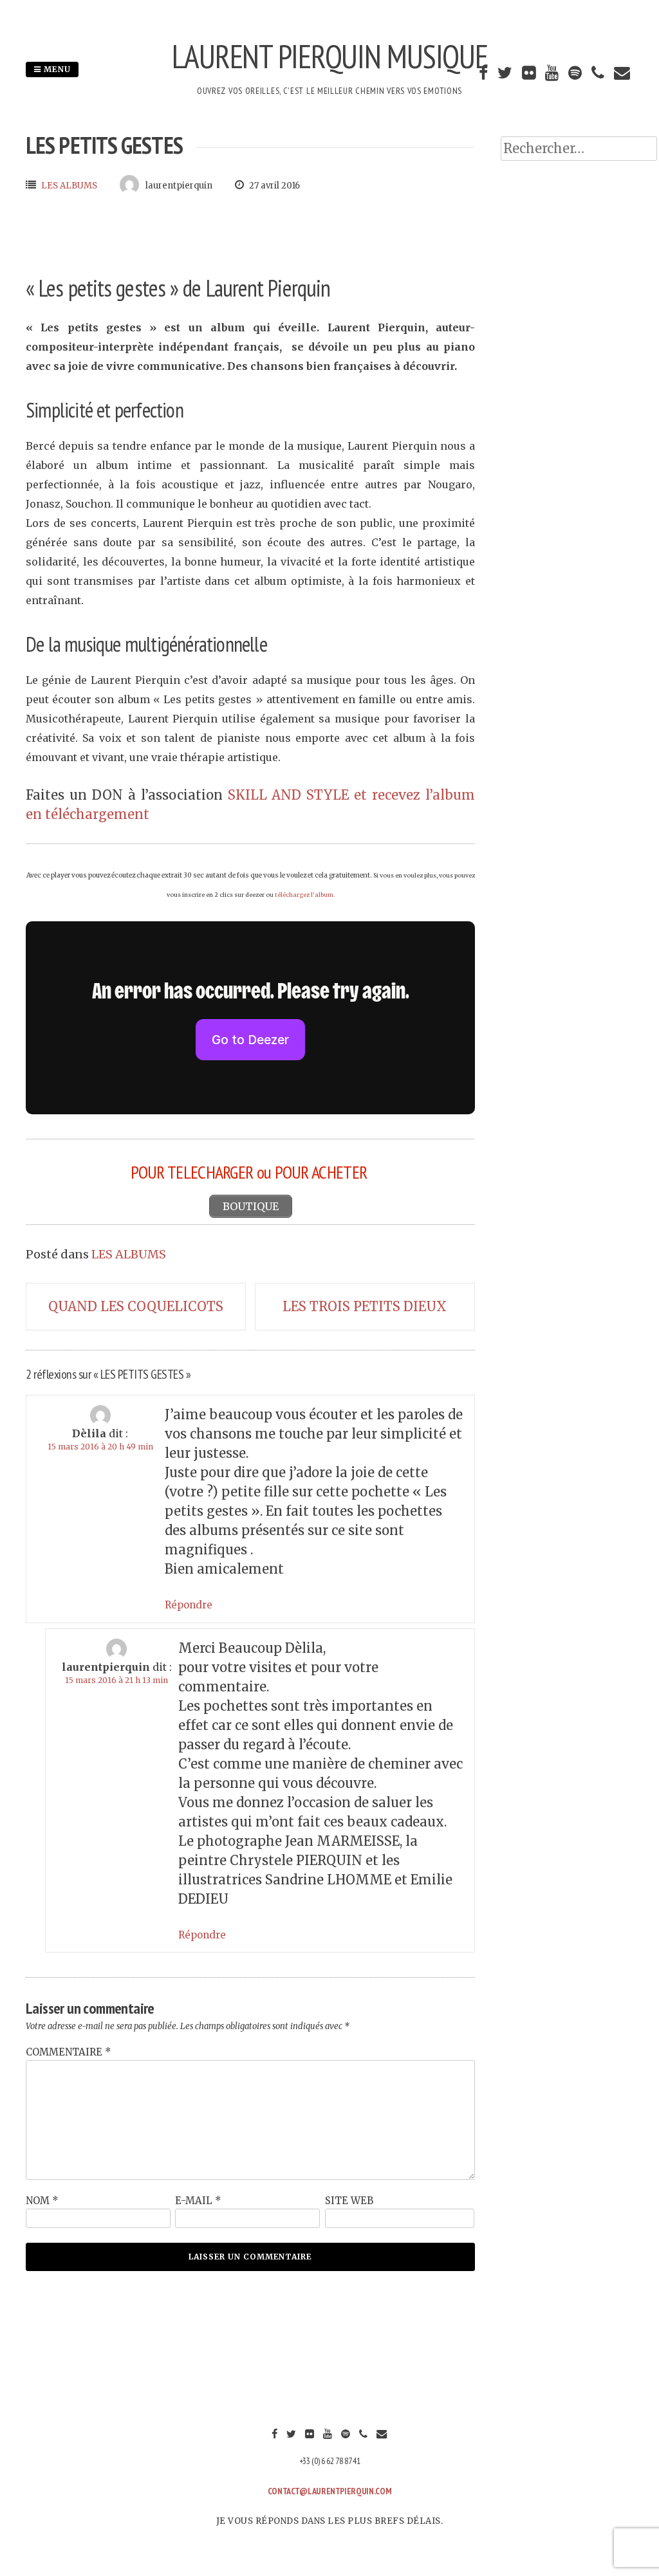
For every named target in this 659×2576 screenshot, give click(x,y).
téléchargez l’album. (305, 895)
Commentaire (69, 2052)
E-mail (198, 2201)
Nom (42, 2201)
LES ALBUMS (69, 186)
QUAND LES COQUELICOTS (136, 1306)
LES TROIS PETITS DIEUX (365, 1306)
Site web (349, 2201)
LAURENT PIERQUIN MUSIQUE (330, 56)
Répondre (189, 1605)
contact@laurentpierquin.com (330, 2491)
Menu (56, 69)
